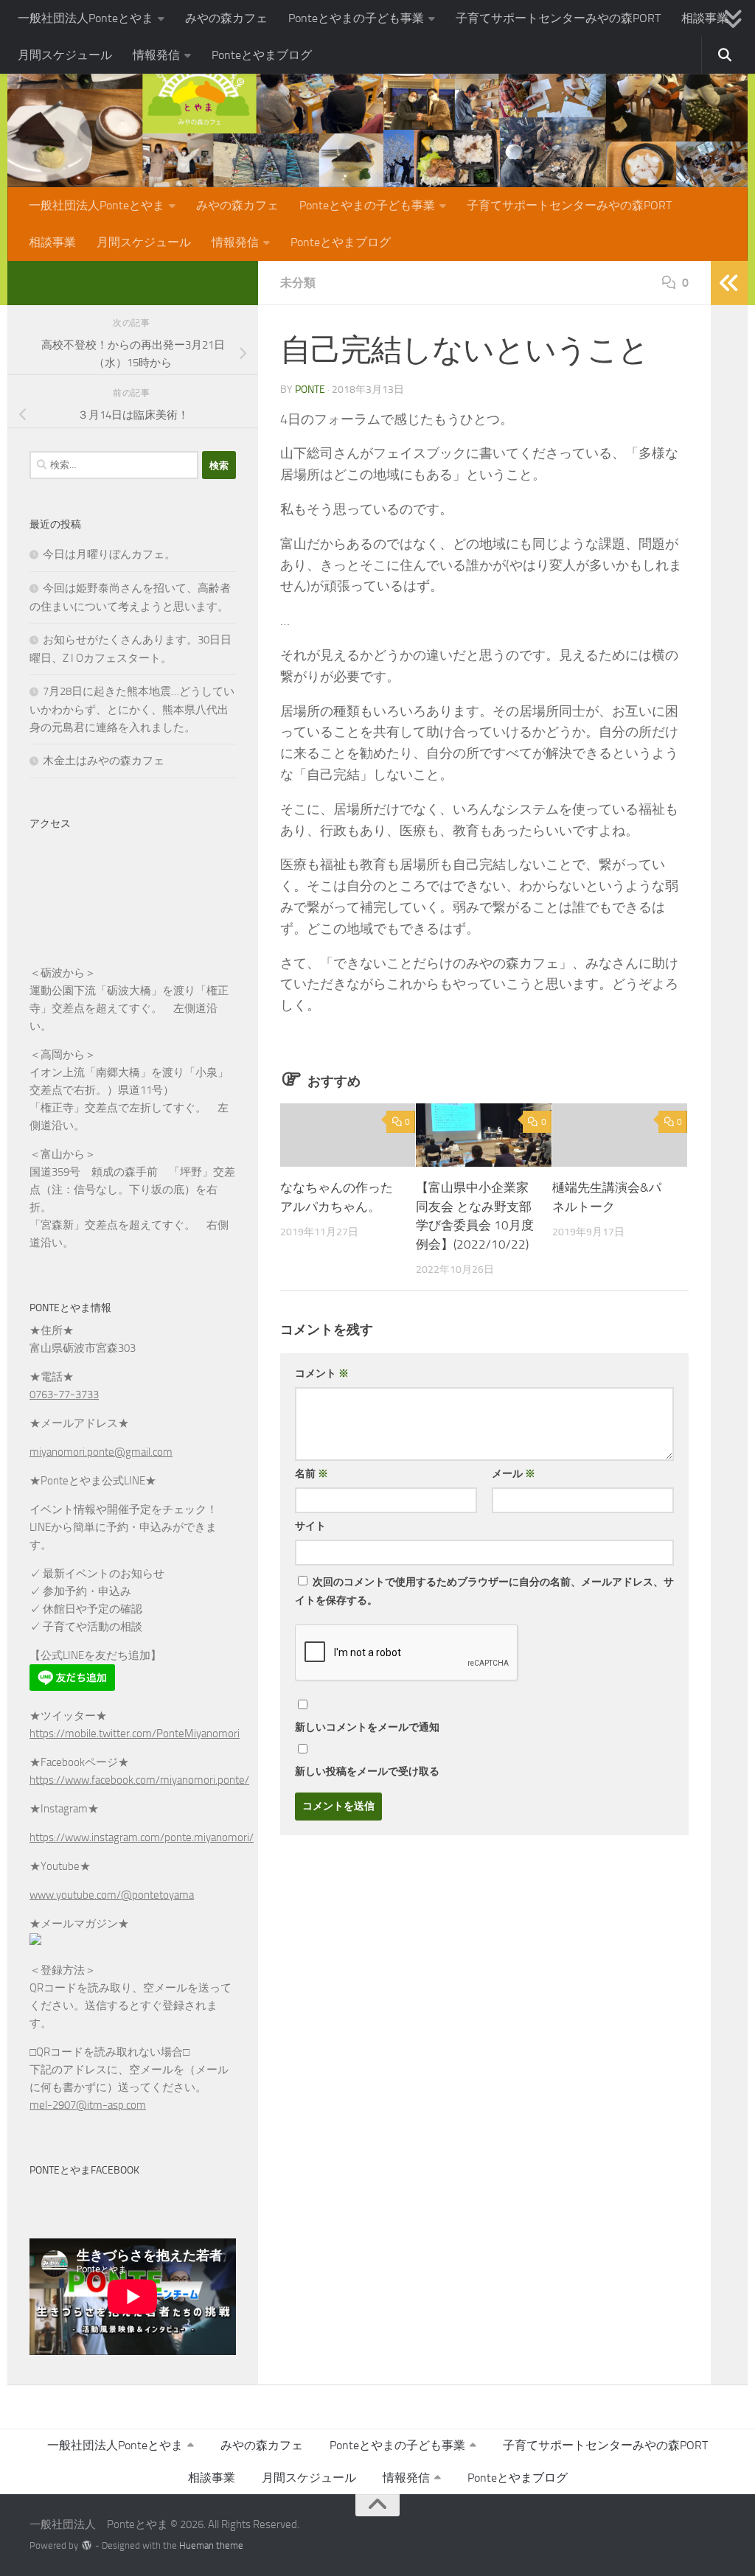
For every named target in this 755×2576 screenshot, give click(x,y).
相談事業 (705, 18)
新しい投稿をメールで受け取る (367, 1772)
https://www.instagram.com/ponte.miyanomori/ (142, 1837)
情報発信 (156, 55)
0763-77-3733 (64, 1395)
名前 (312, 1474)
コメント (322, 1373)
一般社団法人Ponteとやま (86, 18)
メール (514, 1474)
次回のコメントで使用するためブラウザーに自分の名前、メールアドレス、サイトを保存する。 (484, 1591)
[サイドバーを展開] (729, 283)
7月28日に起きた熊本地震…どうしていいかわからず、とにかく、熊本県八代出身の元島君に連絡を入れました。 (132, 709)
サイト (310, 1526)
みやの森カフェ (226, 18)
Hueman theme (211, 2545)
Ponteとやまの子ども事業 (356, 18)
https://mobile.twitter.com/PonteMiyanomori (135, 1734)
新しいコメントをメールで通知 (367, 1727)
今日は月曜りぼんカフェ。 (109, 554)
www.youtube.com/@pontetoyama (112, 1895)
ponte (310, 390)
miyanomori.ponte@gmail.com (101, 1452)
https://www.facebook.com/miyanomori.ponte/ (139, 1780)
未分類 (298, 283)
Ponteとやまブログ (262, 55)
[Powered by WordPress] (87, 2545)
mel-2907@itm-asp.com (88, 2105)
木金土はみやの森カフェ (104, 761)
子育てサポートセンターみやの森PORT (558, 18)
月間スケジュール (65, 55)
